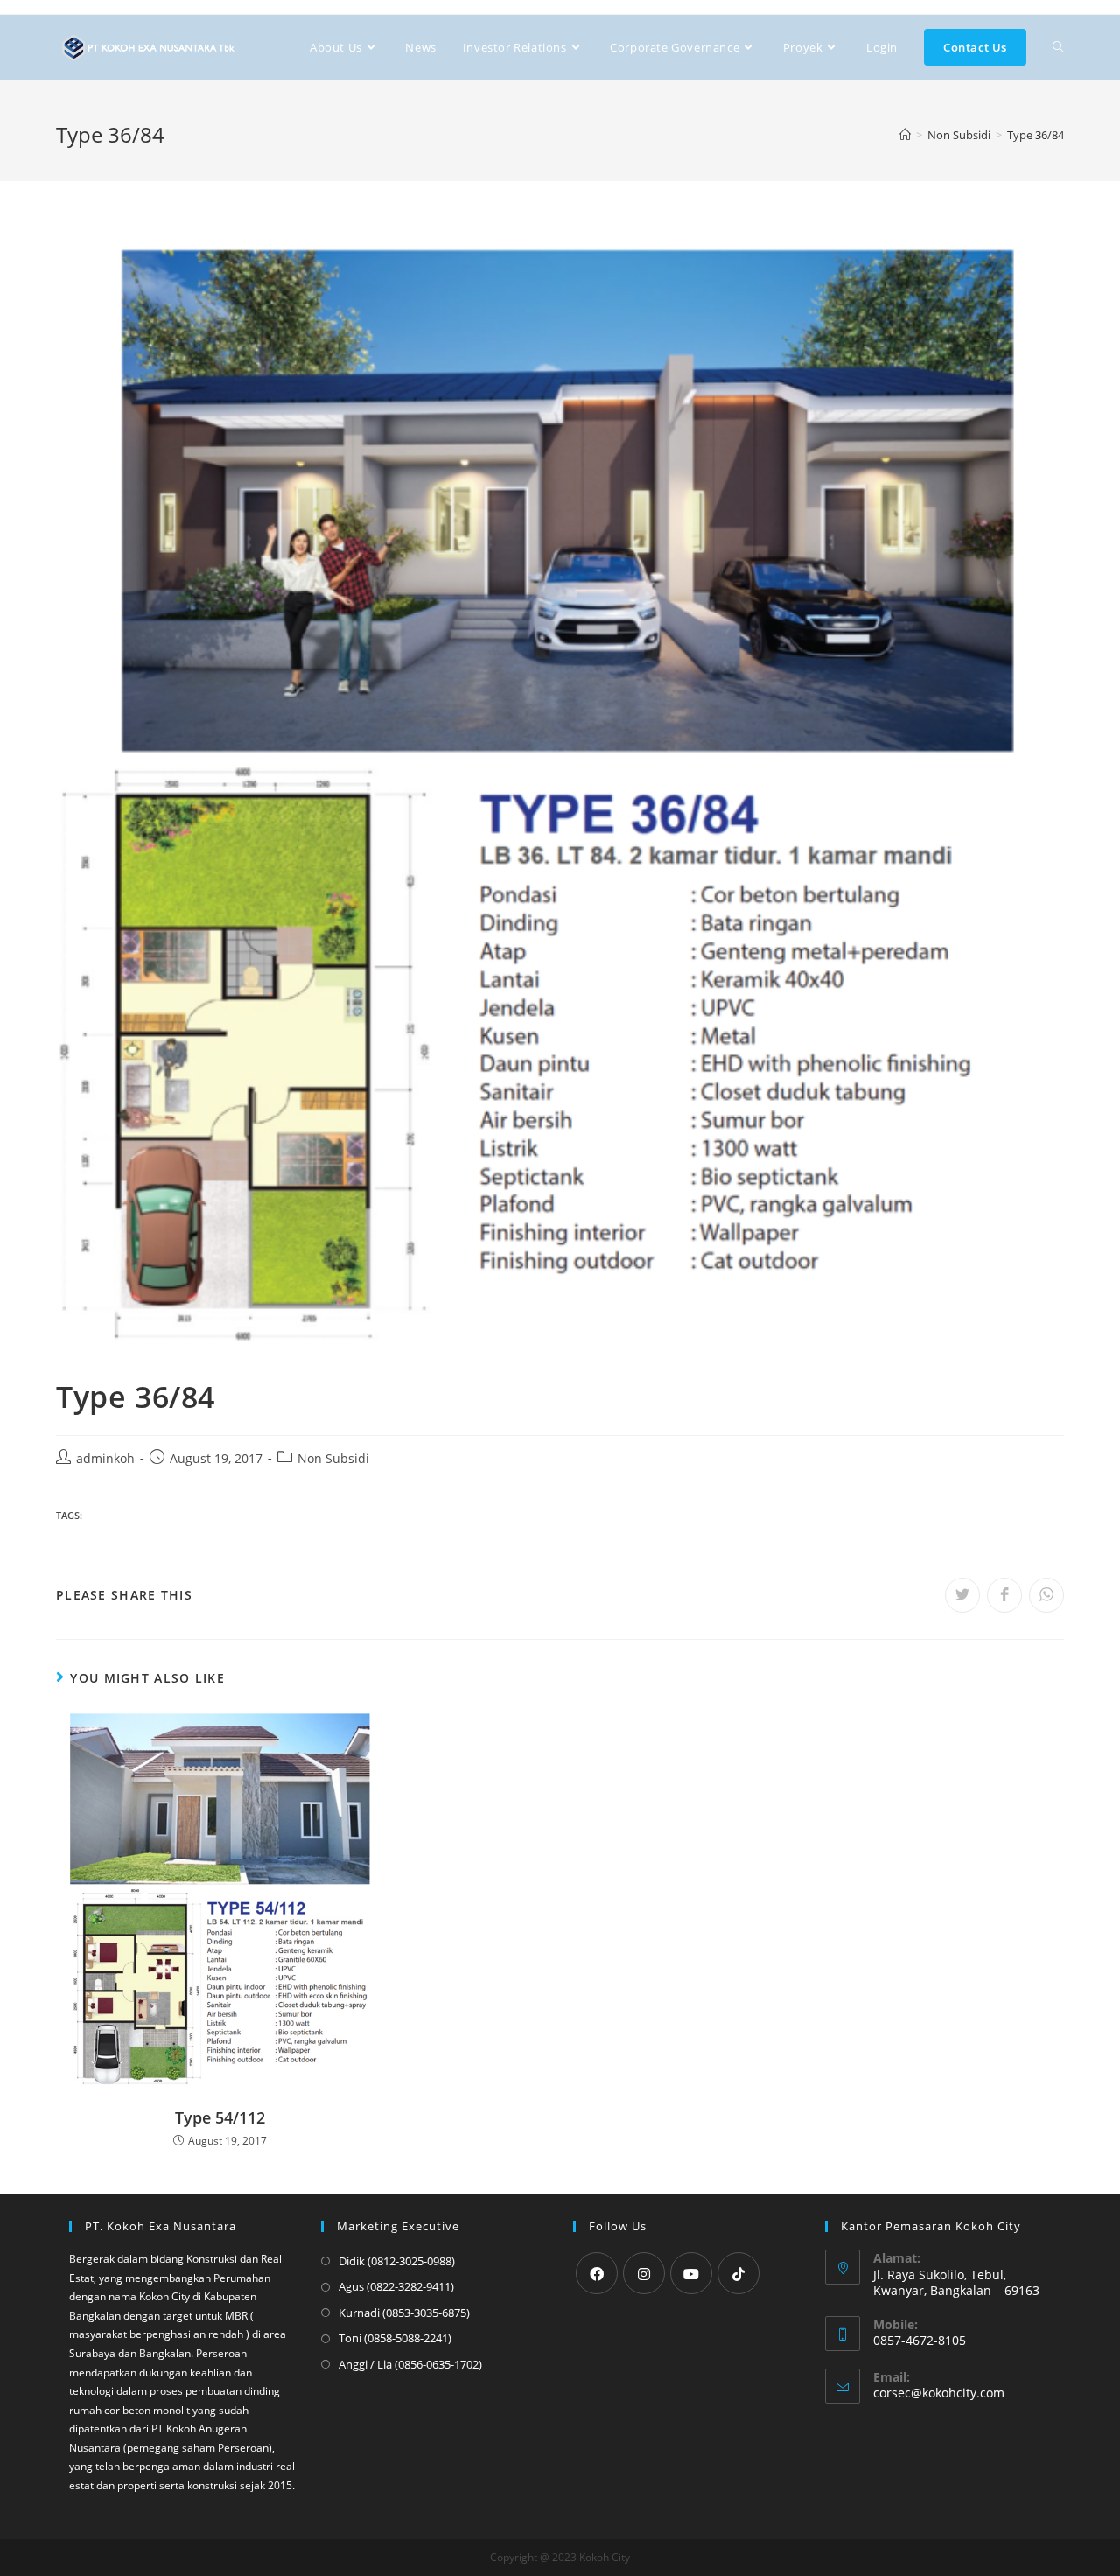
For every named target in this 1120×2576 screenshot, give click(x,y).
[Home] (905, 135)
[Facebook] (597, 2273)
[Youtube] (691, 2273)
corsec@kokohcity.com (939, 2393)
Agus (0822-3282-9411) (396, 2286)
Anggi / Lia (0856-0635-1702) (410, 2364)
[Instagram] (644, 2273)
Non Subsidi (333, 1458)
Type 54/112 (220, 2117)
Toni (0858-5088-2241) (395, 2338)
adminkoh (105, 1458)
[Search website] (1058, 47)
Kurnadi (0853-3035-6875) (404, 2313)
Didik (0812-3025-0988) (397, 2261)
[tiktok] (738, 2273)
